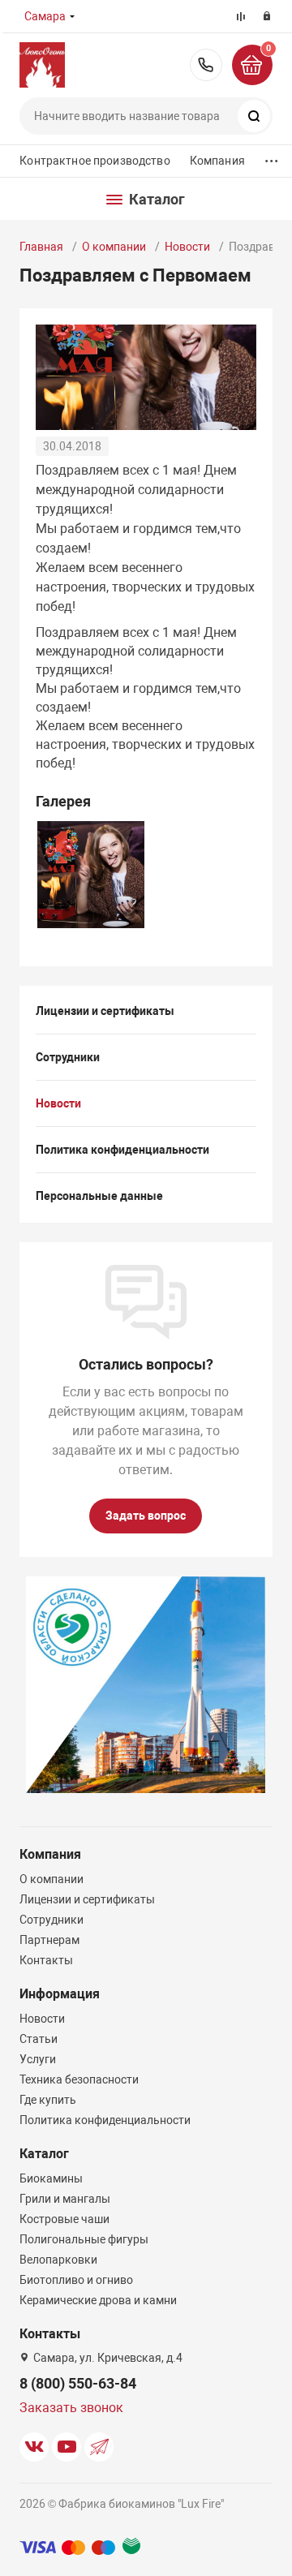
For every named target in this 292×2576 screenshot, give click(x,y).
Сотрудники (68, 1057)
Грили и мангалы (65, 2199)
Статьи (39, 2039)
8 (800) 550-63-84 (206, 65)
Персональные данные (99, 1196)
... (272, 157)
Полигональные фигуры (84, 2239)
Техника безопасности (79, 2079)
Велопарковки (58, 2260)
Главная (41, 247)
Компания (217, 161)
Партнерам (49, 1940)
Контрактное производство (94, 161)
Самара (45, 16)
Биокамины (51, 2178)
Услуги (38, 2059)
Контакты (46, 1960)
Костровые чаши (64, 2219)
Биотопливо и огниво (76, 2280)
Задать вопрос (146, 1516)
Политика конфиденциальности (122, 1150)
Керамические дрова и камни (98, 2300)
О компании (114, 247)
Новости (187, 247)
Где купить (48, 2100)
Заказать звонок (71, 2408)
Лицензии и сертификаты (105, 1011)
